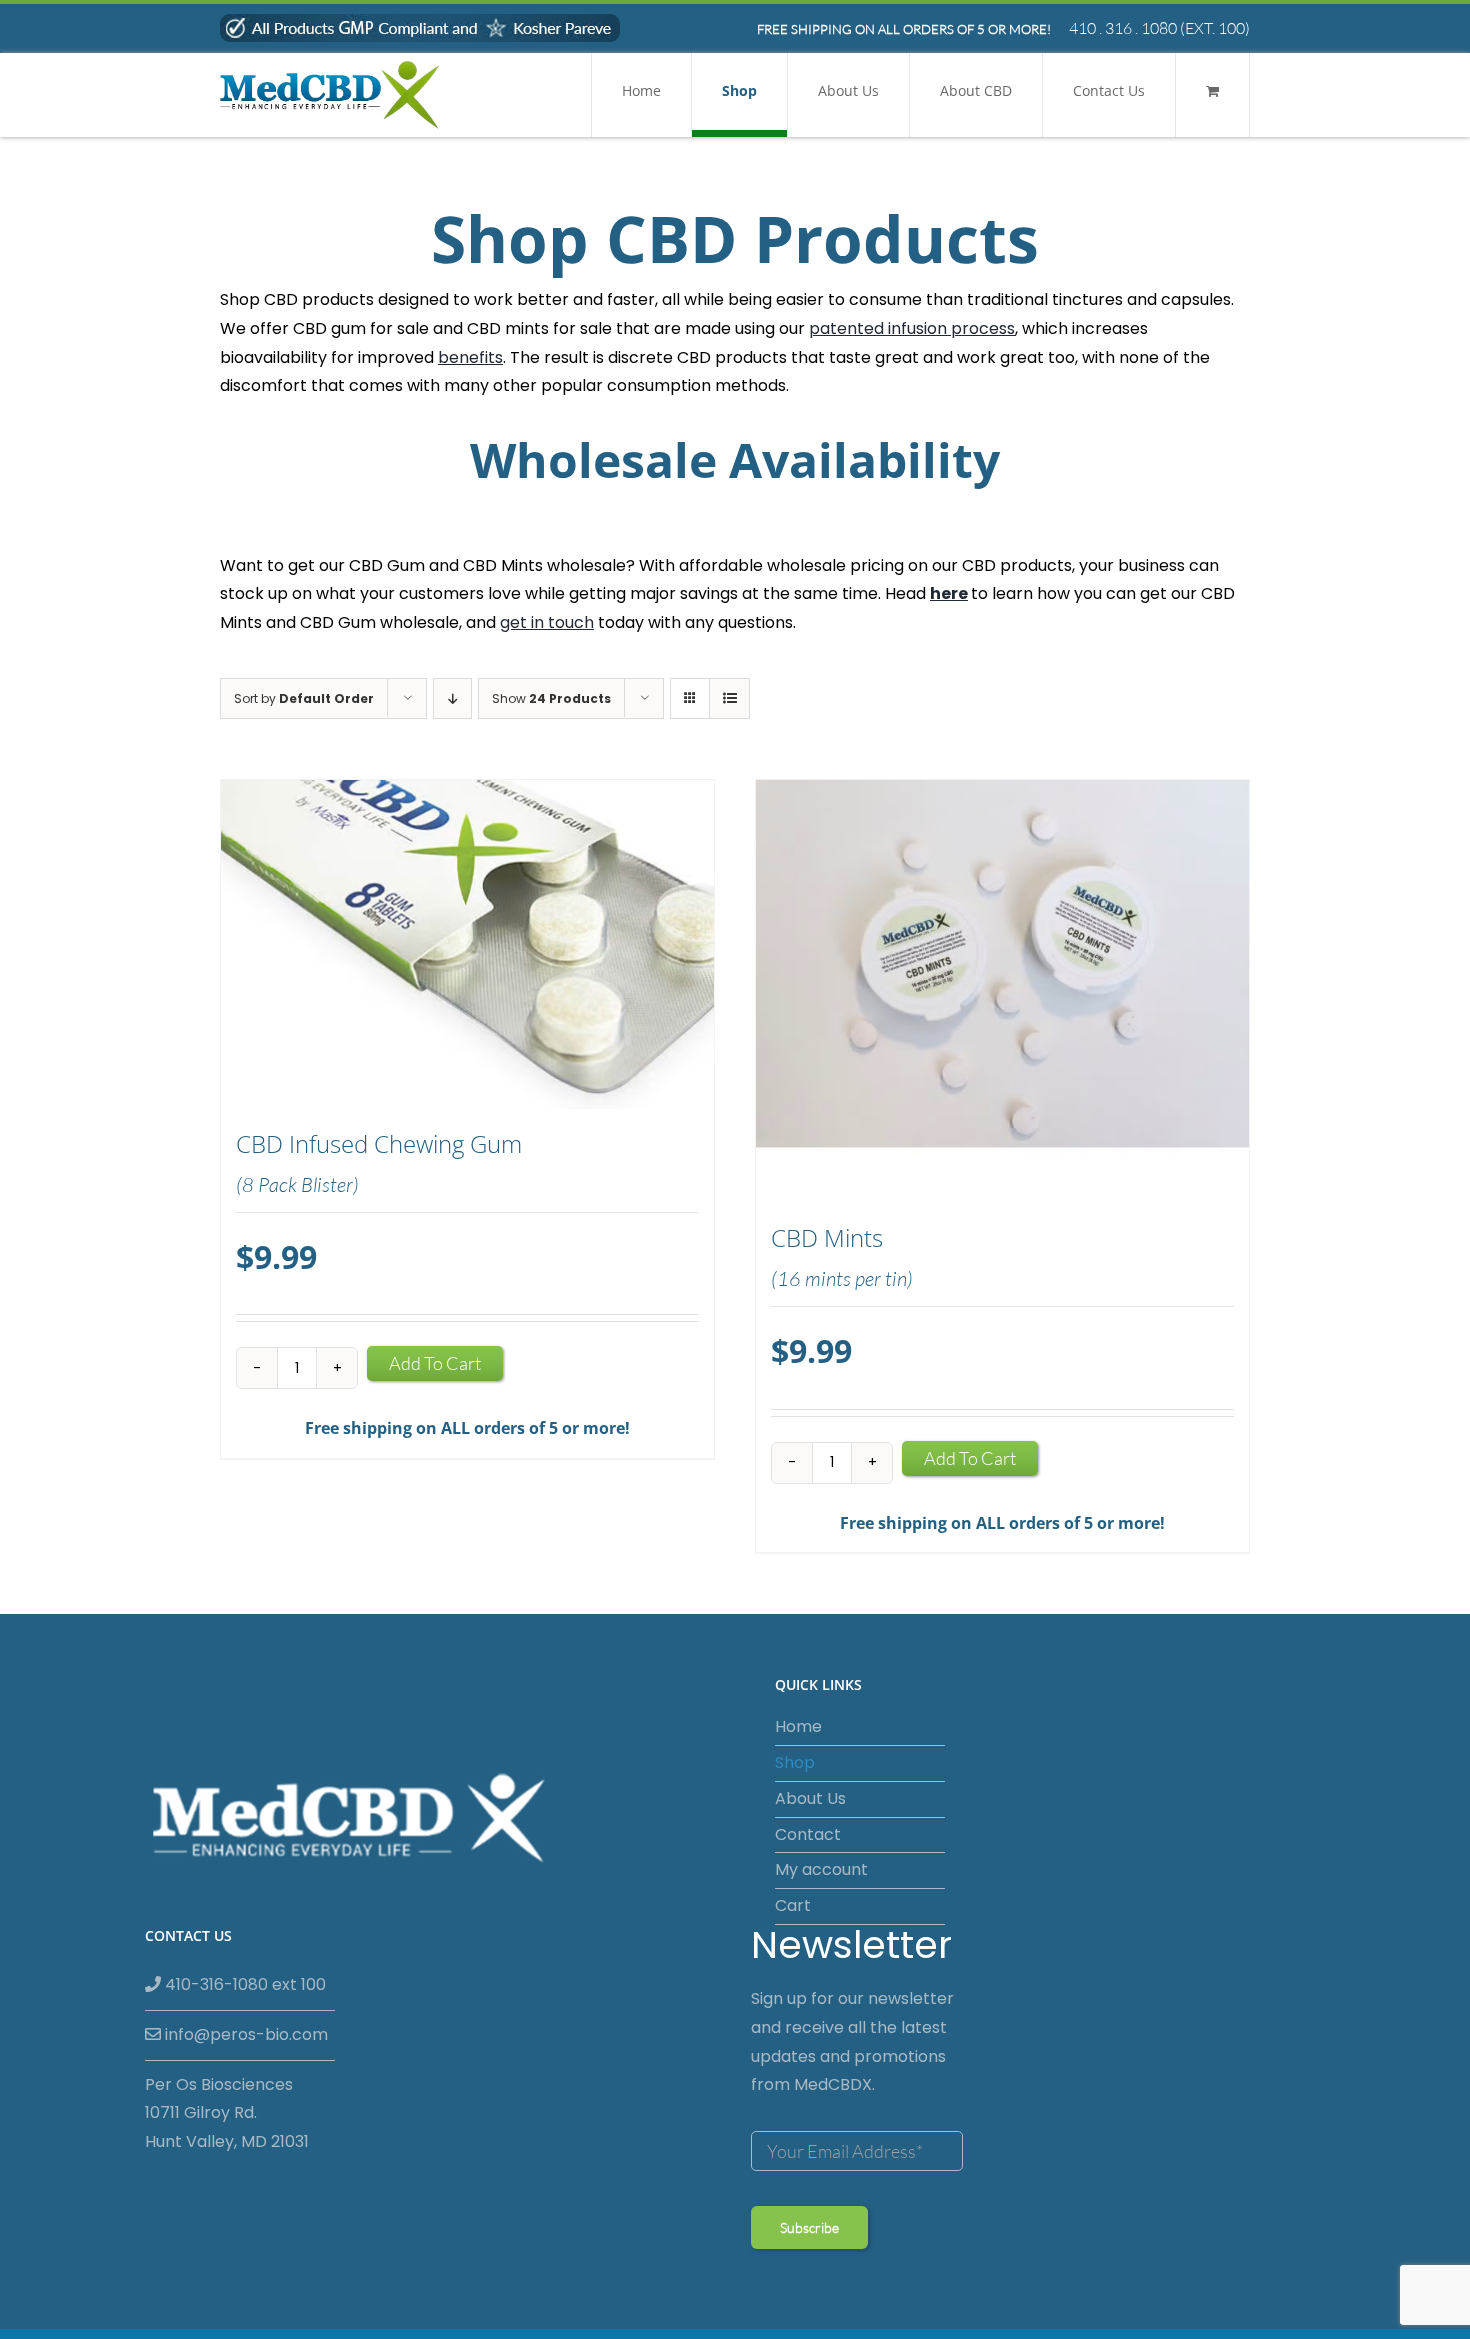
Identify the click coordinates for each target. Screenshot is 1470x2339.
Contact (808, 1834)
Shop (795, 1762)
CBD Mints (827, 1238)
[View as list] (729, 698)
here (949, 593)
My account (821, 1869)
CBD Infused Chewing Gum (379, 1144)
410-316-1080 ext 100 (243, 1984)
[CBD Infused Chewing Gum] (467, 944)
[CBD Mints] (1002, 991)
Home (798, 1726)
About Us (810, 1798)
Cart (793, 1905)
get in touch (547, 622)
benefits (470, 357)
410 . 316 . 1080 (1123, 28)
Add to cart (435, 1363)
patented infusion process (912, 328)
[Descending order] (452, 698)
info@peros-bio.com (244, 2034)
